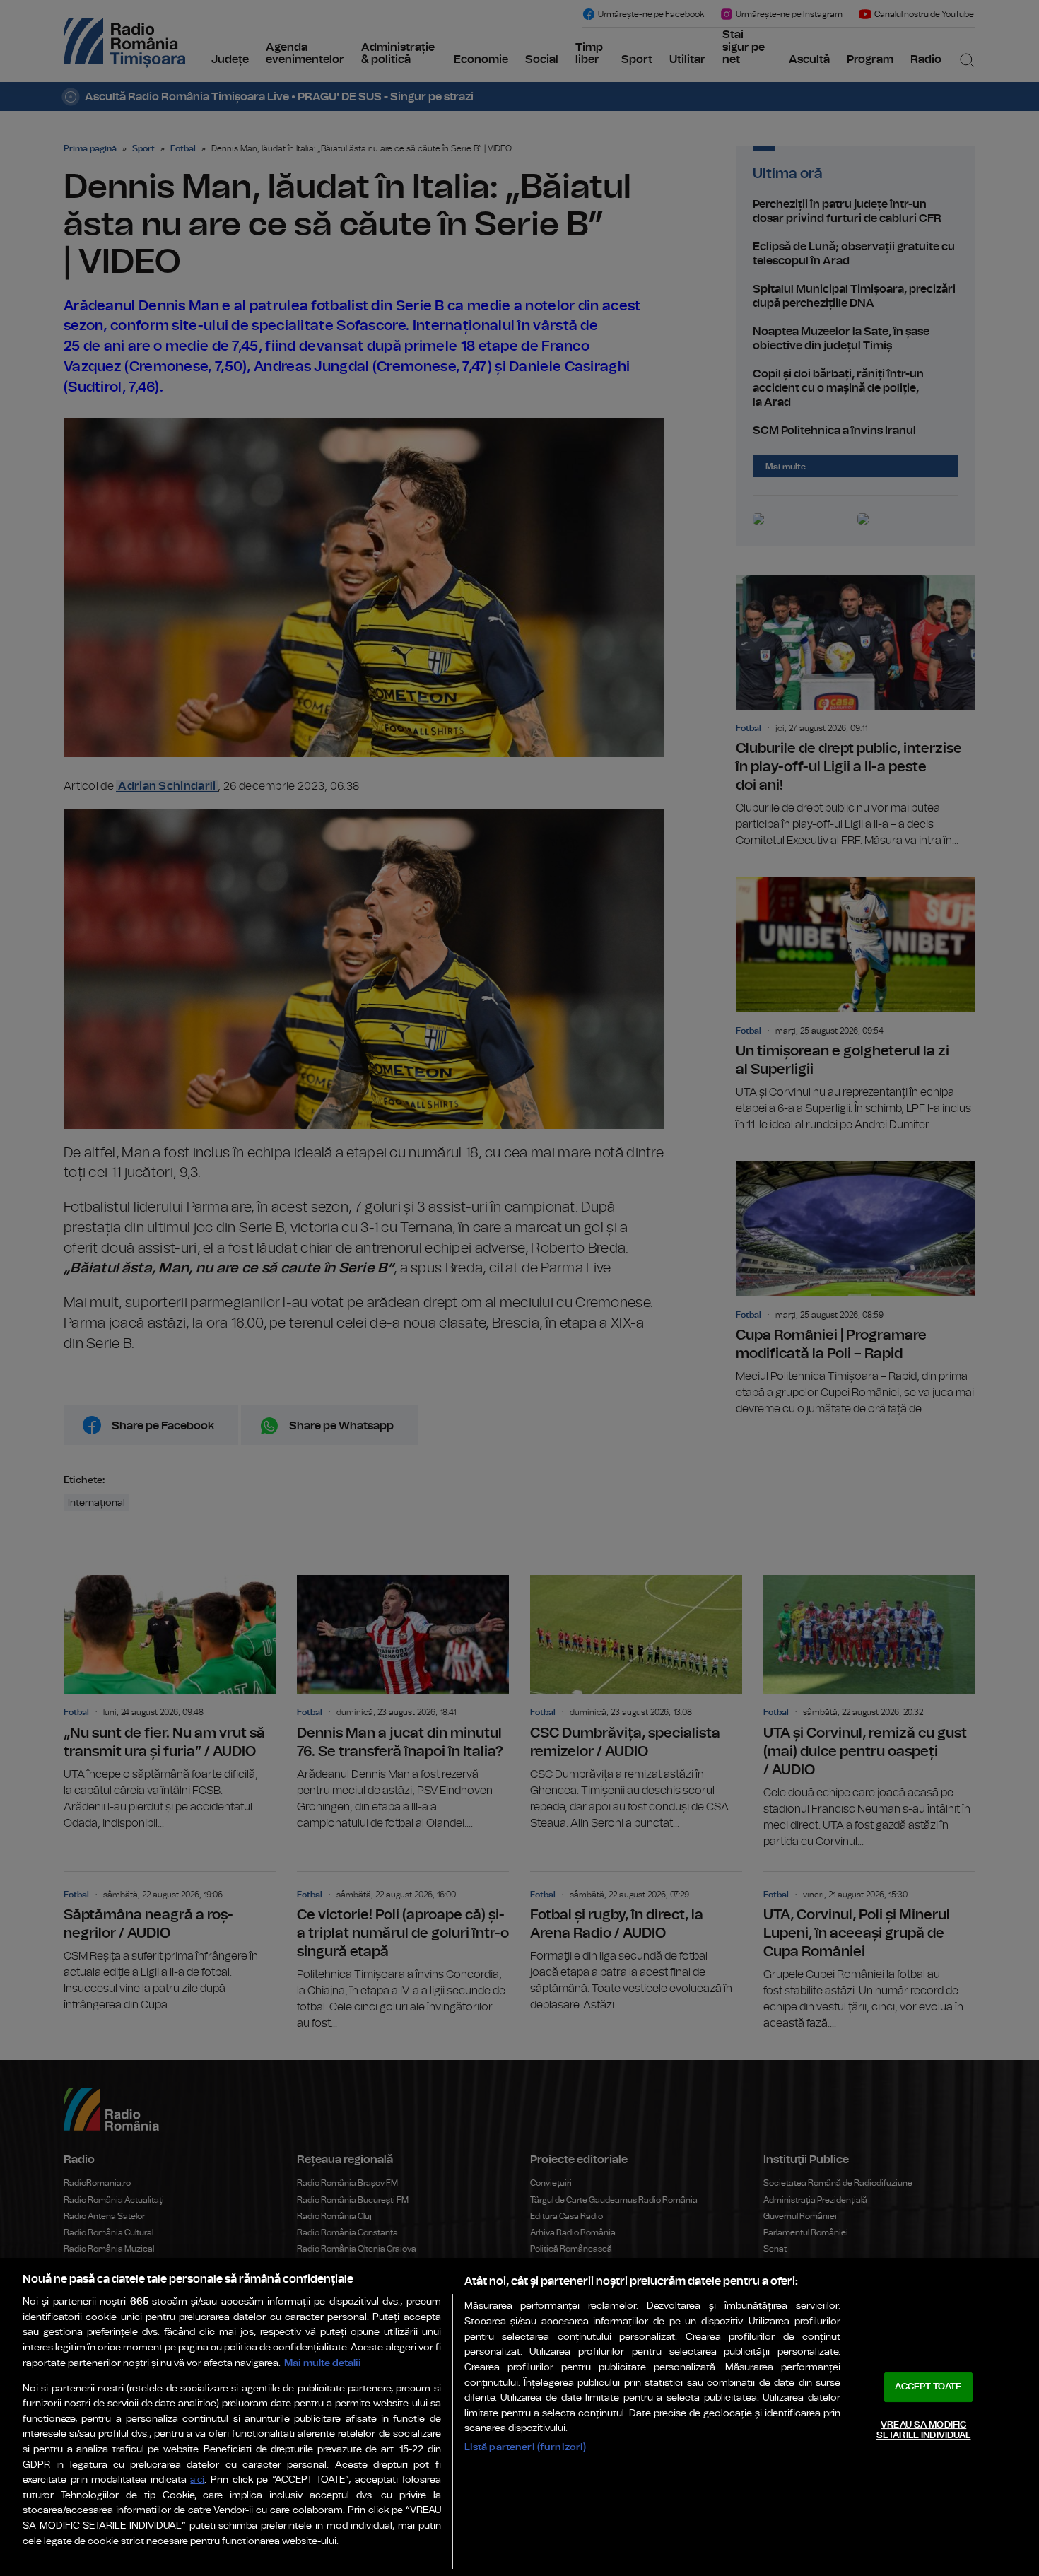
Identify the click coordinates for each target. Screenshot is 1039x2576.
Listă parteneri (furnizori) (526, 2447)
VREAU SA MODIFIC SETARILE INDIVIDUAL (923, 2431)
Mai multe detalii (323, 2363)
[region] (519, 2417)
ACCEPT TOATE (928, 2387)
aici (197, 2480)
